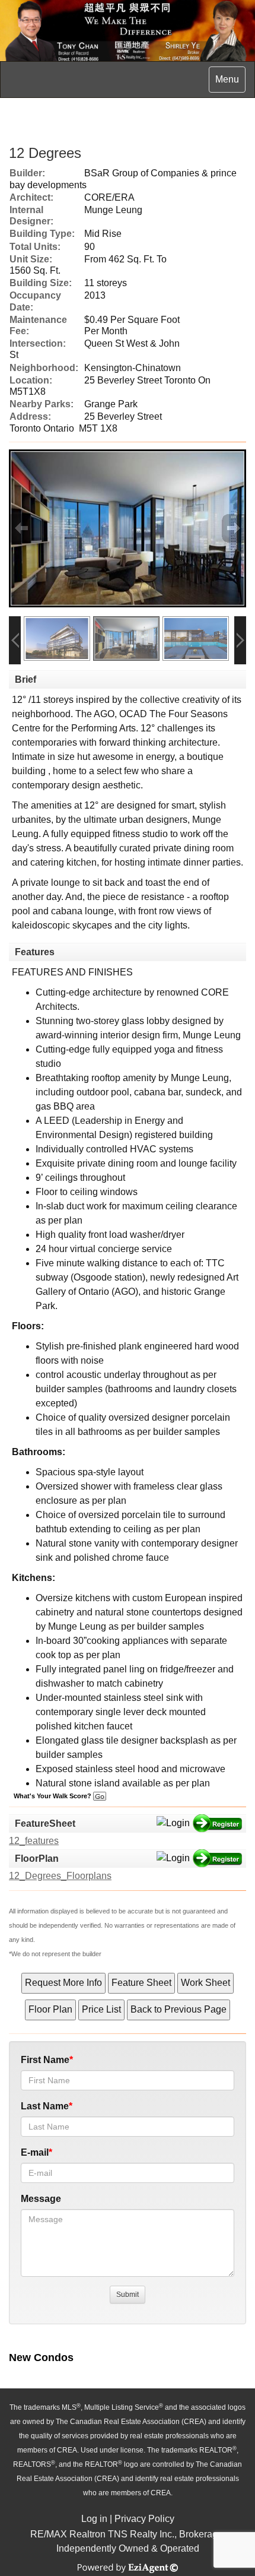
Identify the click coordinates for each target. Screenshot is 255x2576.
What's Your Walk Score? (53, 1796)
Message (41, 2199)
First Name (45, 2060)
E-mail (35, 2152)
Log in (94, 2519)
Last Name (45, 2106)
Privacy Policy (144, 2519)
